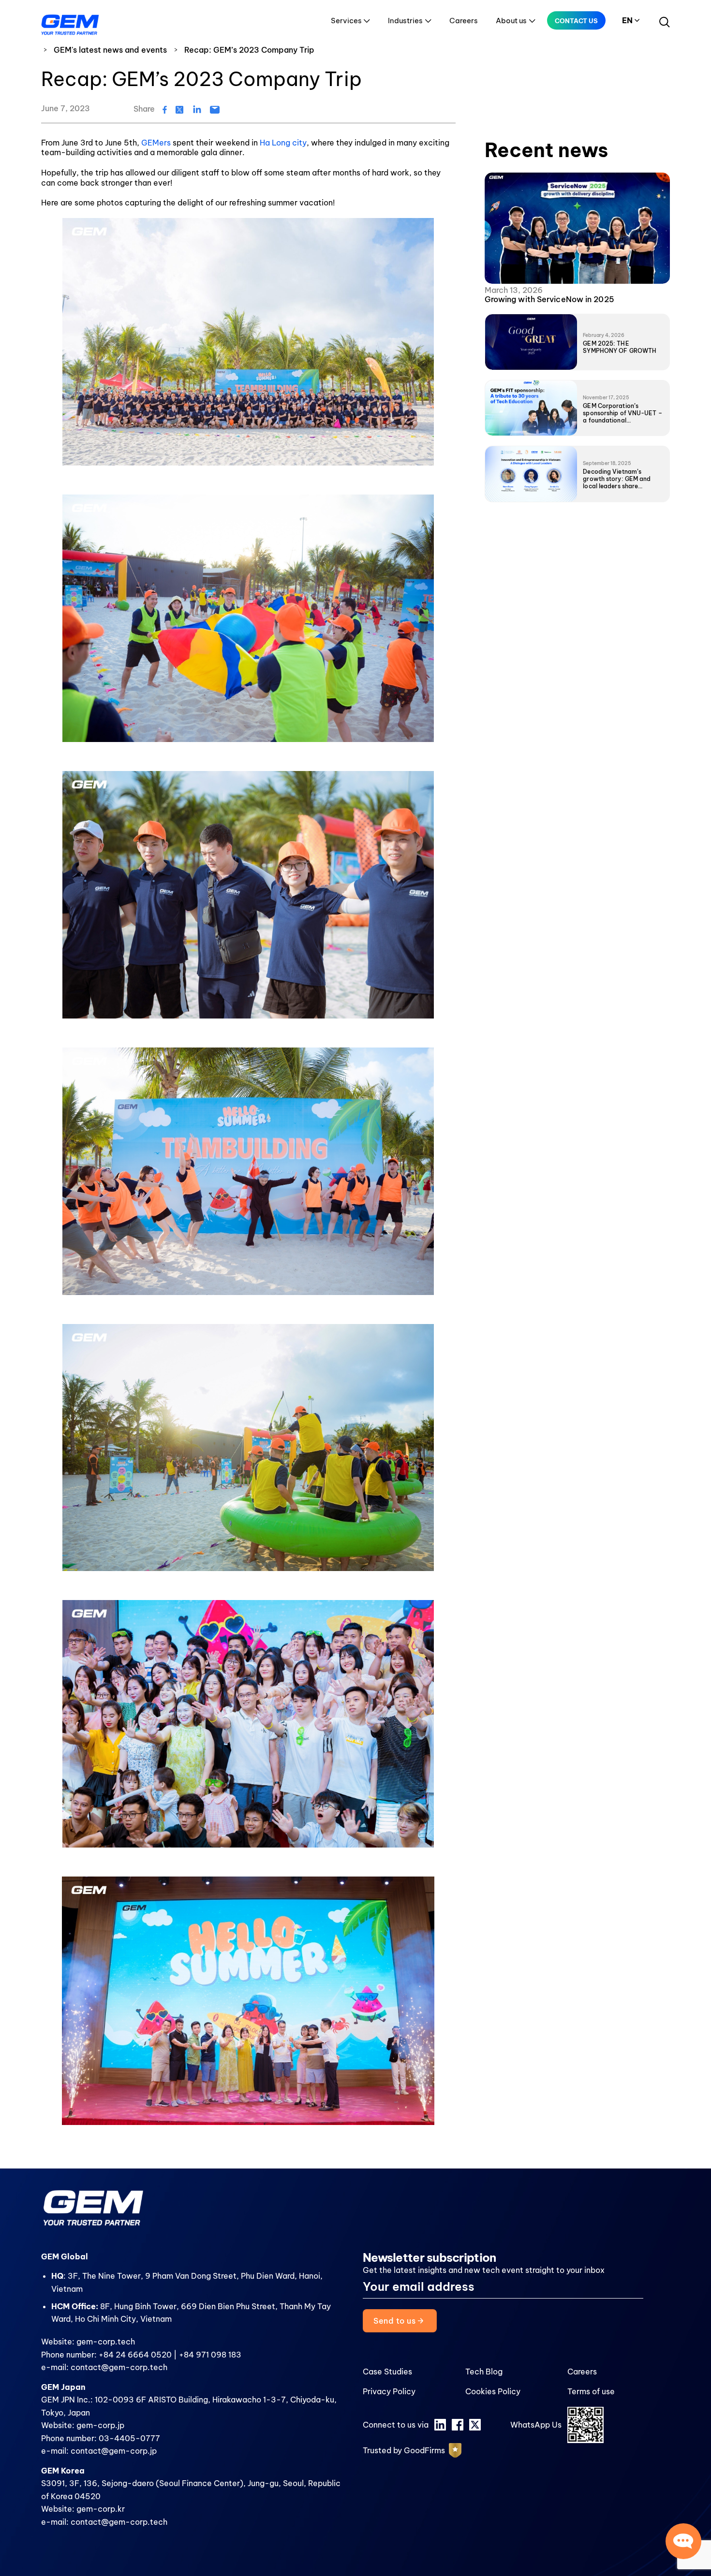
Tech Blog (484, 2372)
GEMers (157, 143)
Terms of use (591, 2391)
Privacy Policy (389, 2391)
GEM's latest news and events (110, 50)
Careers (464, 21)
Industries (405, 21)
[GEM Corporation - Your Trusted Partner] (70, 22)
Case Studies (387, 2372)
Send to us (395, 2321)
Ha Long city (283, 143)
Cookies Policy (493, 2391)
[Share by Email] (215, 109)
